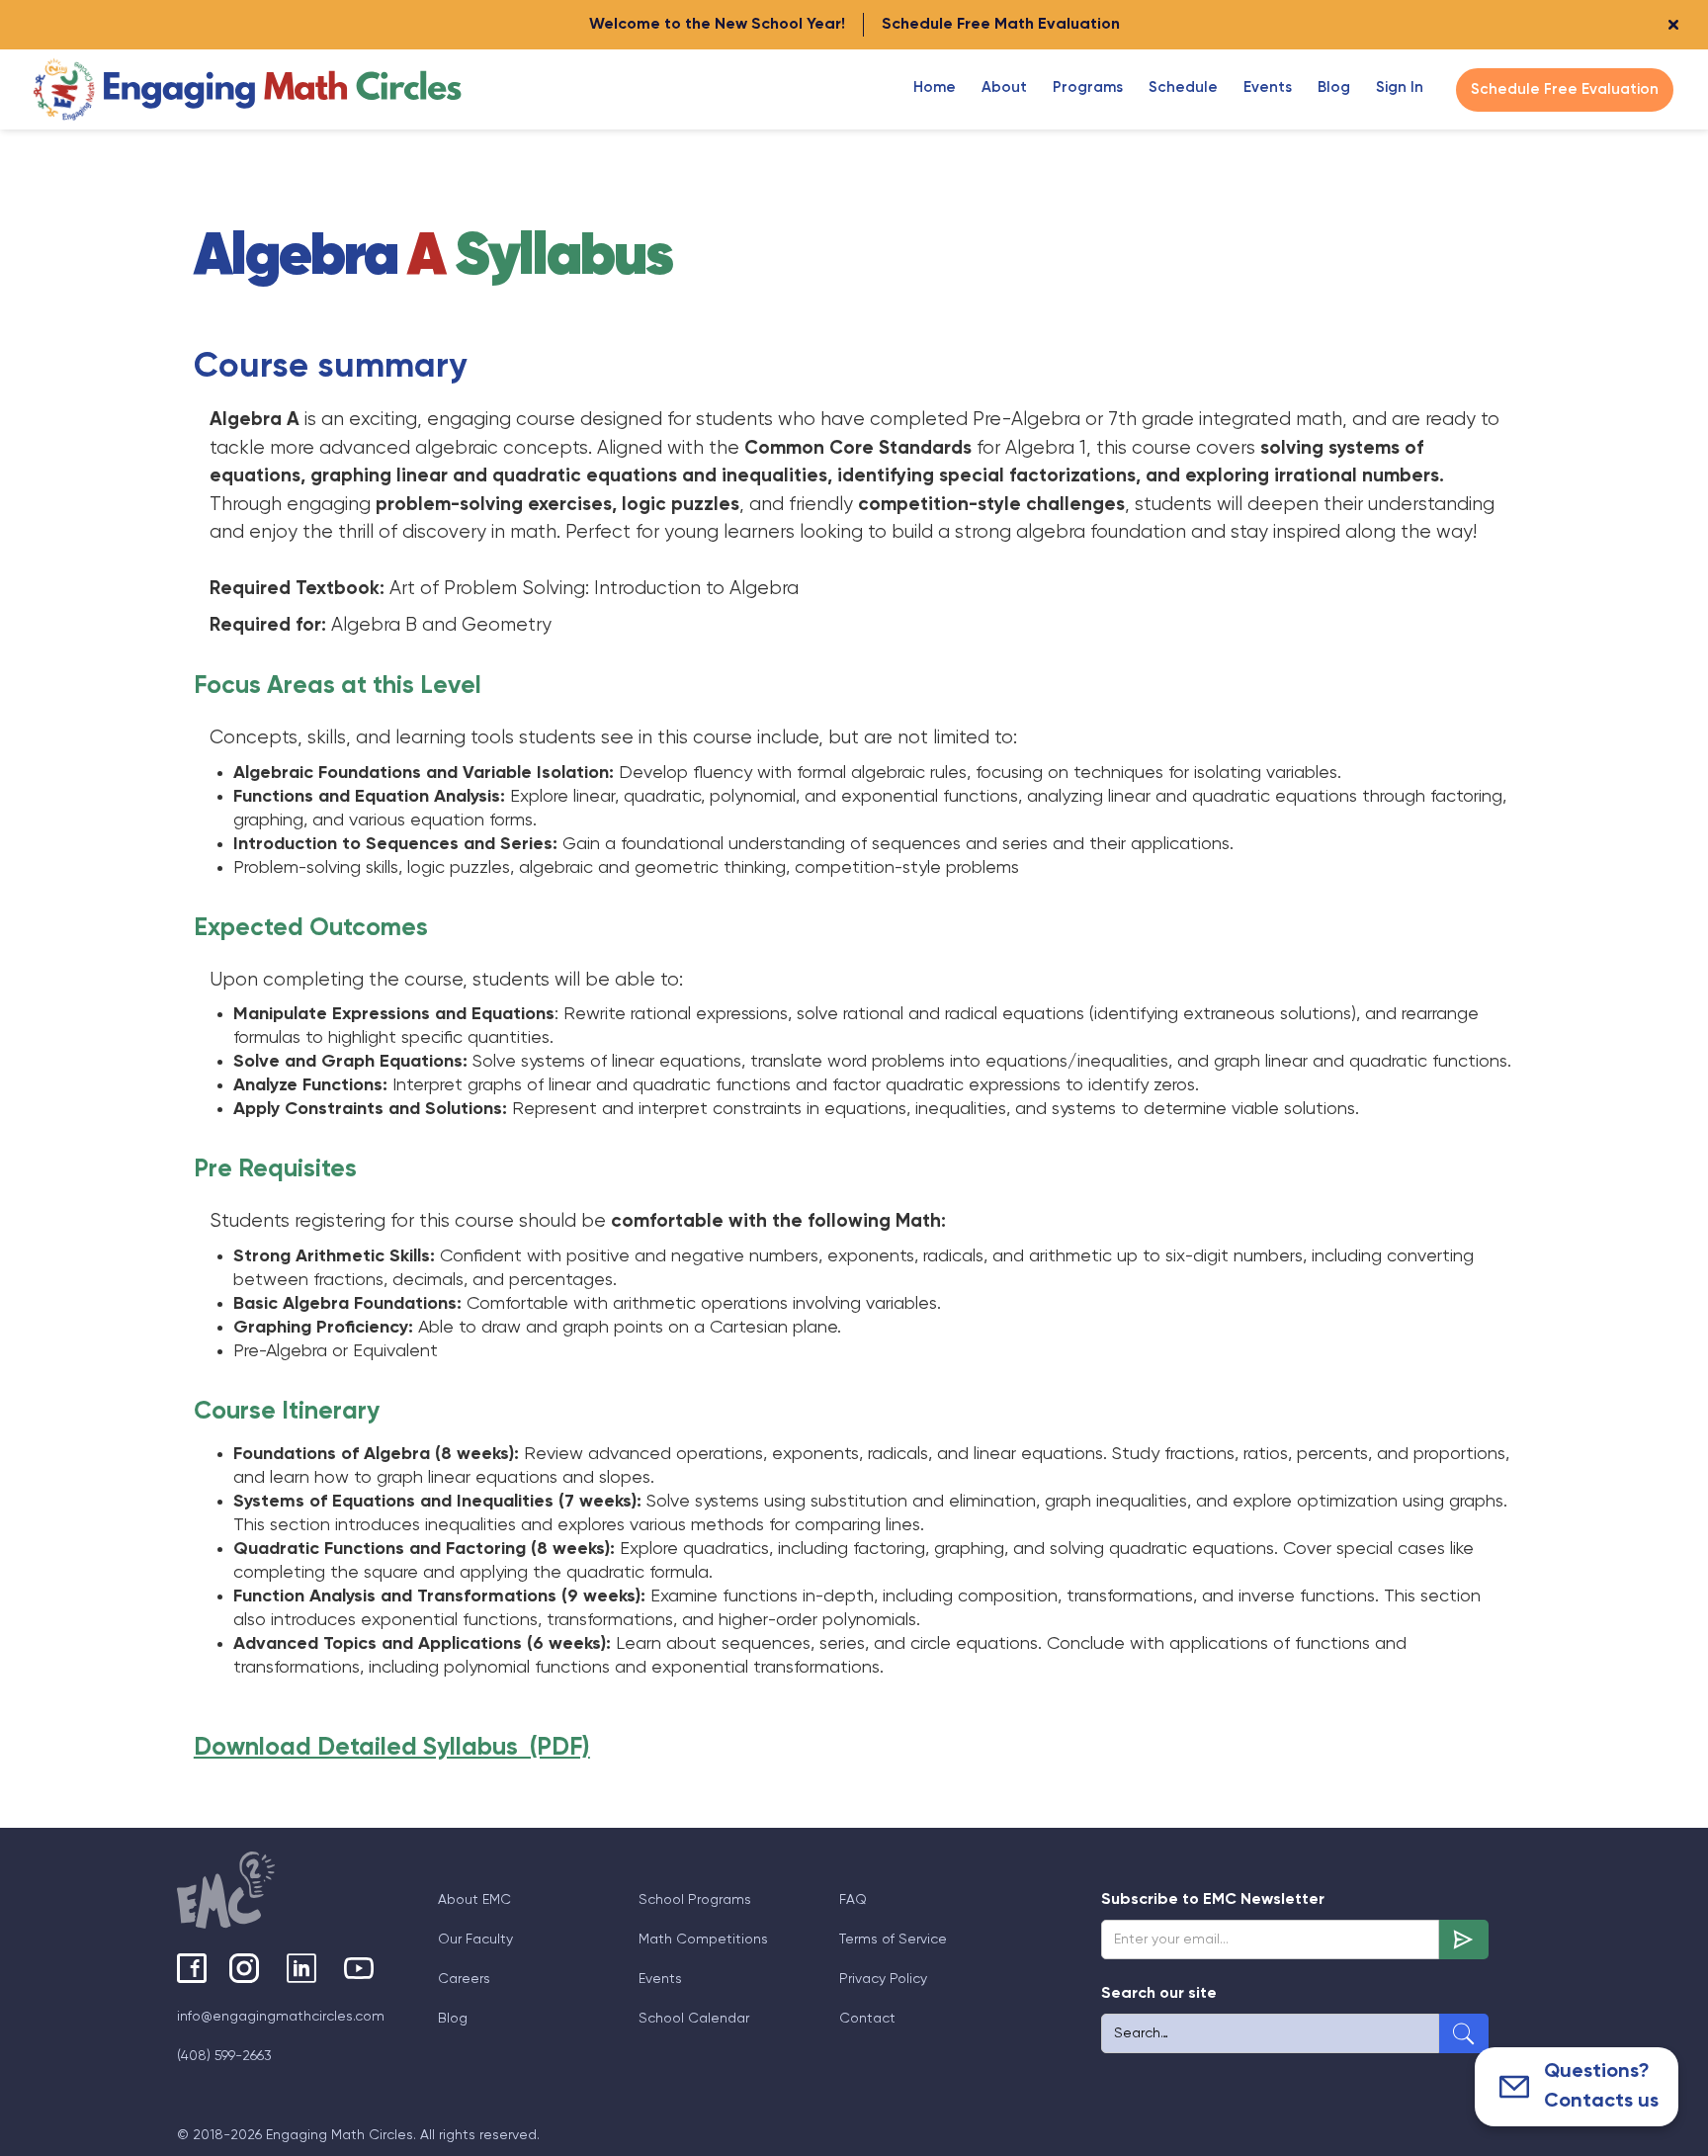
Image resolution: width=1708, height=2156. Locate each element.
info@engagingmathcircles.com (281, 2017)
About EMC (474, 1900)
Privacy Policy (883, 1979)
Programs (1088, 87)
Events (1268, 87)
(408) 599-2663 (224, 2056)
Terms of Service (893, 1940)
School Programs (695, 1900)
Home (935, 87)
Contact (867, 2019)
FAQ (853, 1900)
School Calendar (694, 2019)
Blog (453, 2019)
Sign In (1400, 87)
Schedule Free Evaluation (1565, 89)
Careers (464, 1979)
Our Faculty (475, 1940)
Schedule (1183, 87)
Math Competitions (703, 1940)
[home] (249, 89)
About (1004, 87)
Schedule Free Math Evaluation (1001, 25)
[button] (1004, 88)
